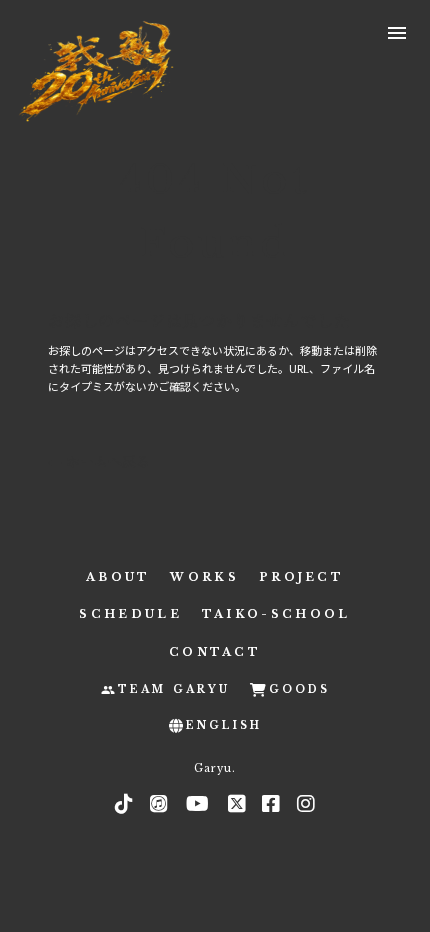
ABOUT (118, 577)
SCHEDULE (130, 614)
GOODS (299, 689)
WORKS (204, 577)
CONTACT (215, 652)
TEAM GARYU (174, 689)
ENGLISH (224, 725)
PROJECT (301, 577)
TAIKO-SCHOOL (276, 614)
